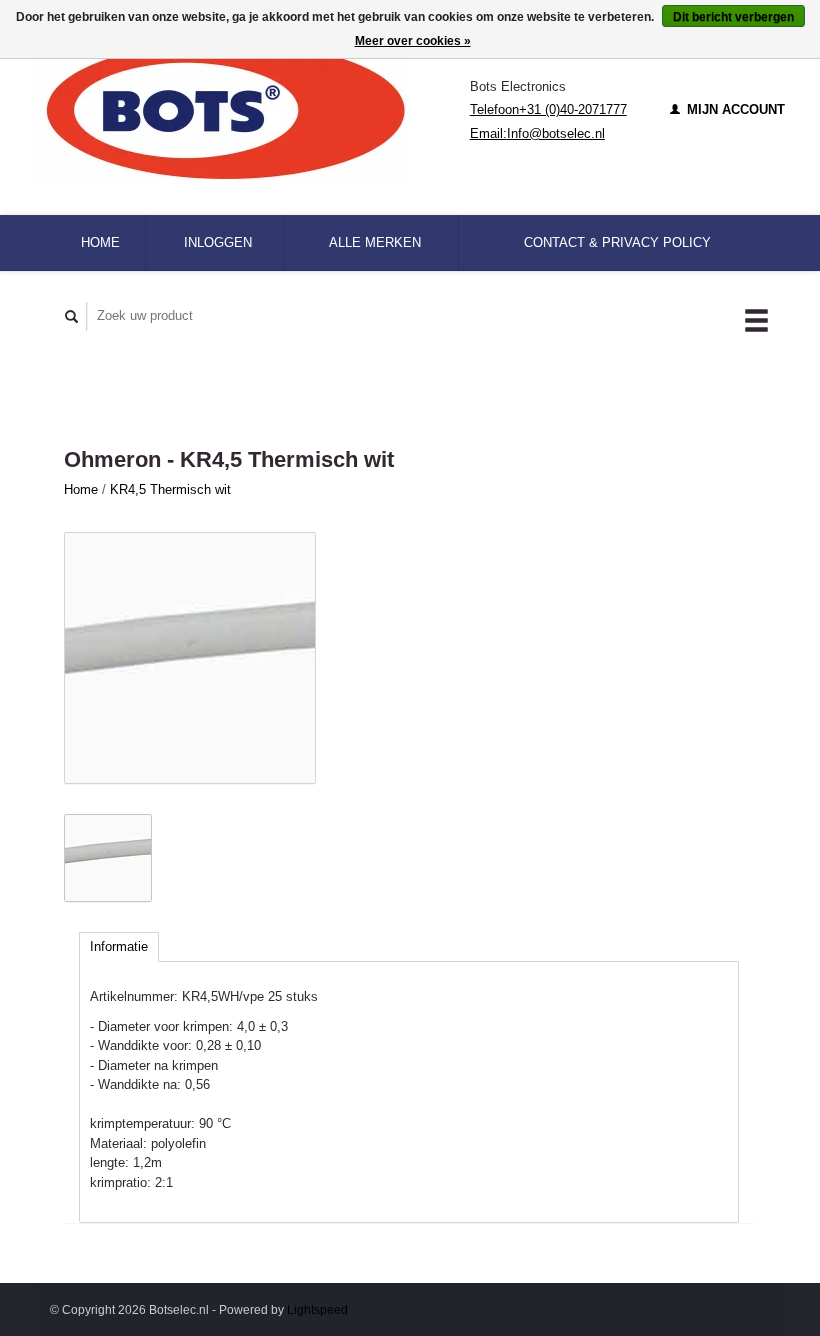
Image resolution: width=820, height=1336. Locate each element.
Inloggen (218, 242)
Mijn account (734, 109)
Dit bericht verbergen (733, 17)
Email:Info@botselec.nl (537, 133)
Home (100, 242)
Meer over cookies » (413, 41)
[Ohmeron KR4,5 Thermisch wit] (190, 658)
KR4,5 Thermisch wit (170, 489)
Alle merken (375, 242)
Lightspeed (317, 1309)
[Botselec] (252, 110)
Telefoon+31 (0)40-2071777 (548, 109)
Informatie (119, 946)
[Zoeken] (72, 316)
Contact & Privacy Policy (617, 242)
